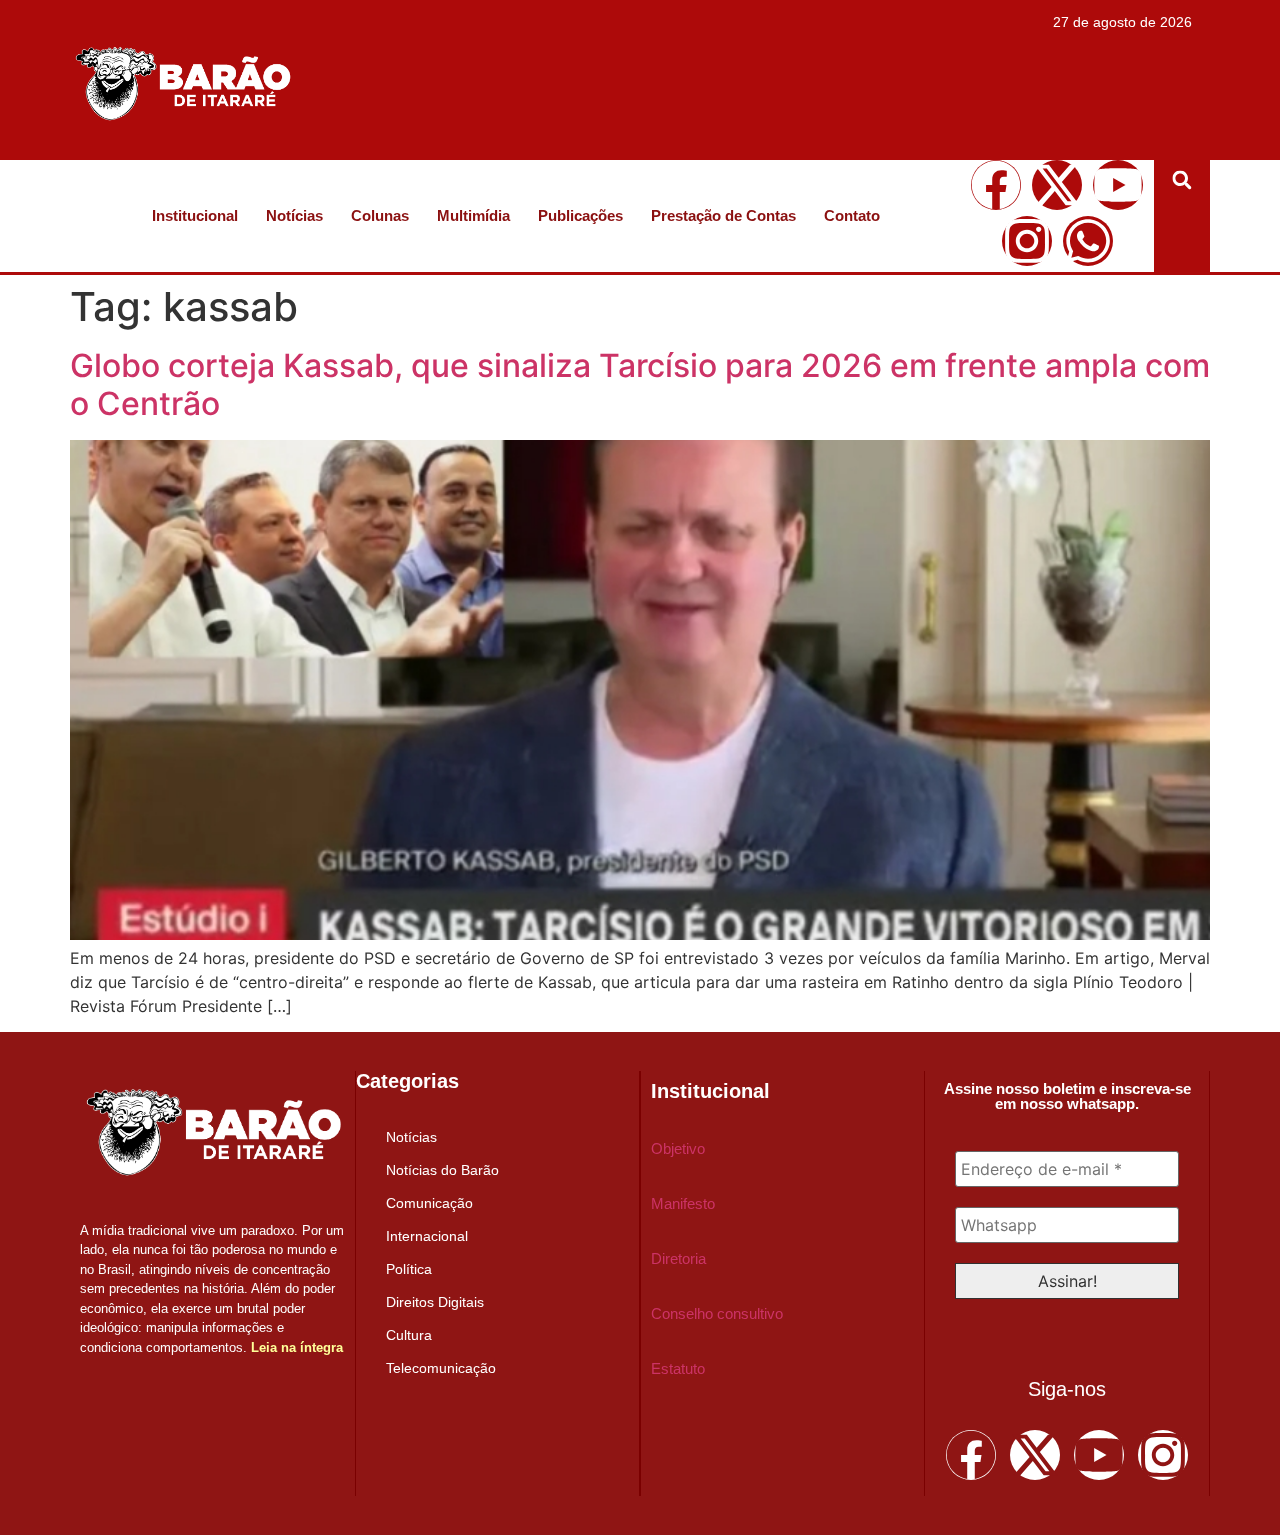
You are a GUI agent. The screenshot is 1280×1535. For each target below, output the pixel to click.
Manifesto (683, 1203)
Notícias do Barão (442, 1170)
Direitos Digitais (435, 1302)
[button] (1182, 180)
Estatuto (678, 1368)
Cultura (409, 1335)
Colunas (380, 215)
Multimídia (473, 215)
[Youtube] (1118, 185)
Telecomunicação (441, 1368)
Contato (852, 215)
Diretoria (678, 1258)
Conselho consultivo (717, 1313)
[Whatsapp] (1088, 241)
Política (409, 1269)
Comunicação (429, 1203)
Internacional (427, 1236)
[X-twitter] (1057, 185)
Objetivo (678, 1148)
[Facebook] (996, 185)
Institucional (195, 215)
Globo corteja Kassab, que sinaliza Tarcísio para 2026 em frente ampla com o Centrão (640, 384)
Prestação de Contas (723, 215)
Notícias (294, 215)
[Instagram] (1027, 241)
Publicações (580, 215)
